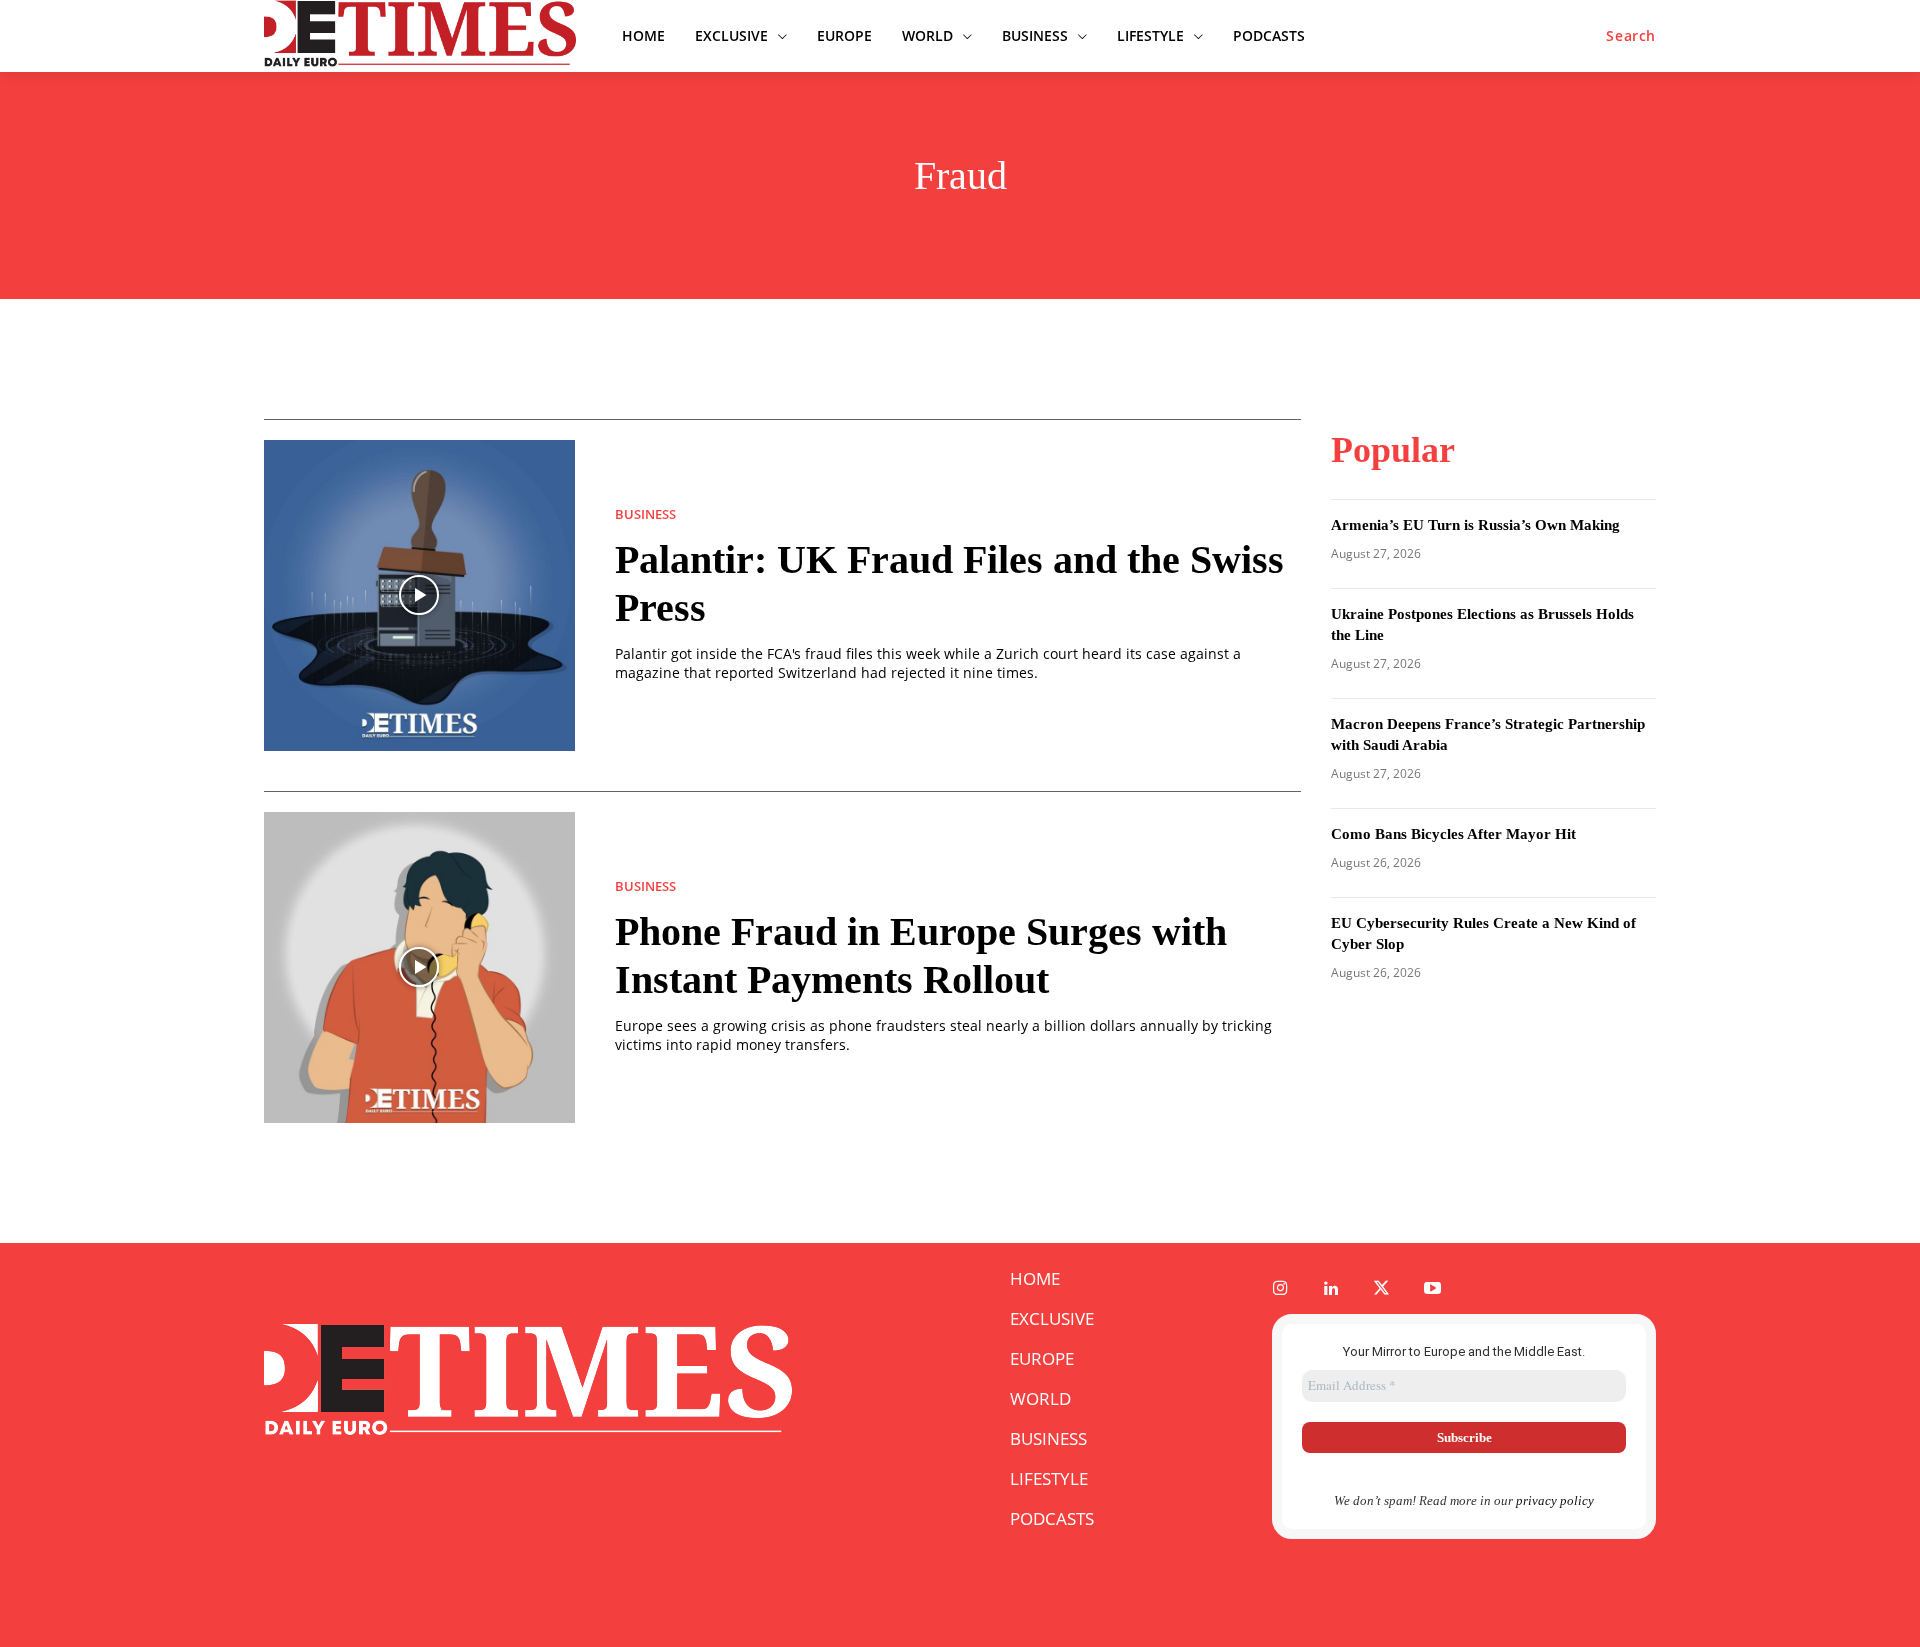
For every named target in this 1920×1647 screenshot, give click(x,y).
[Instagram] (1280, 1289)
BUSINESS (645, 514)
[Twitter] (1382, 1289)
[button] (1631, 36)
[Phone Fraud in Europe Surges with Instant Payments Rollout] (419, 967)
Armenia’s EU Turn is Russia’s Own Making (1475, 525)
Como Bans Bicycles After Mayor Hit (1453, 834)
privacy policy (1555, 1500)
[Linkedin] (1331, 1289)
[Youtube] (1432, 1289)
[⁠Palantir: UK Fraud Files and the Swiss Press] (419, 595)
